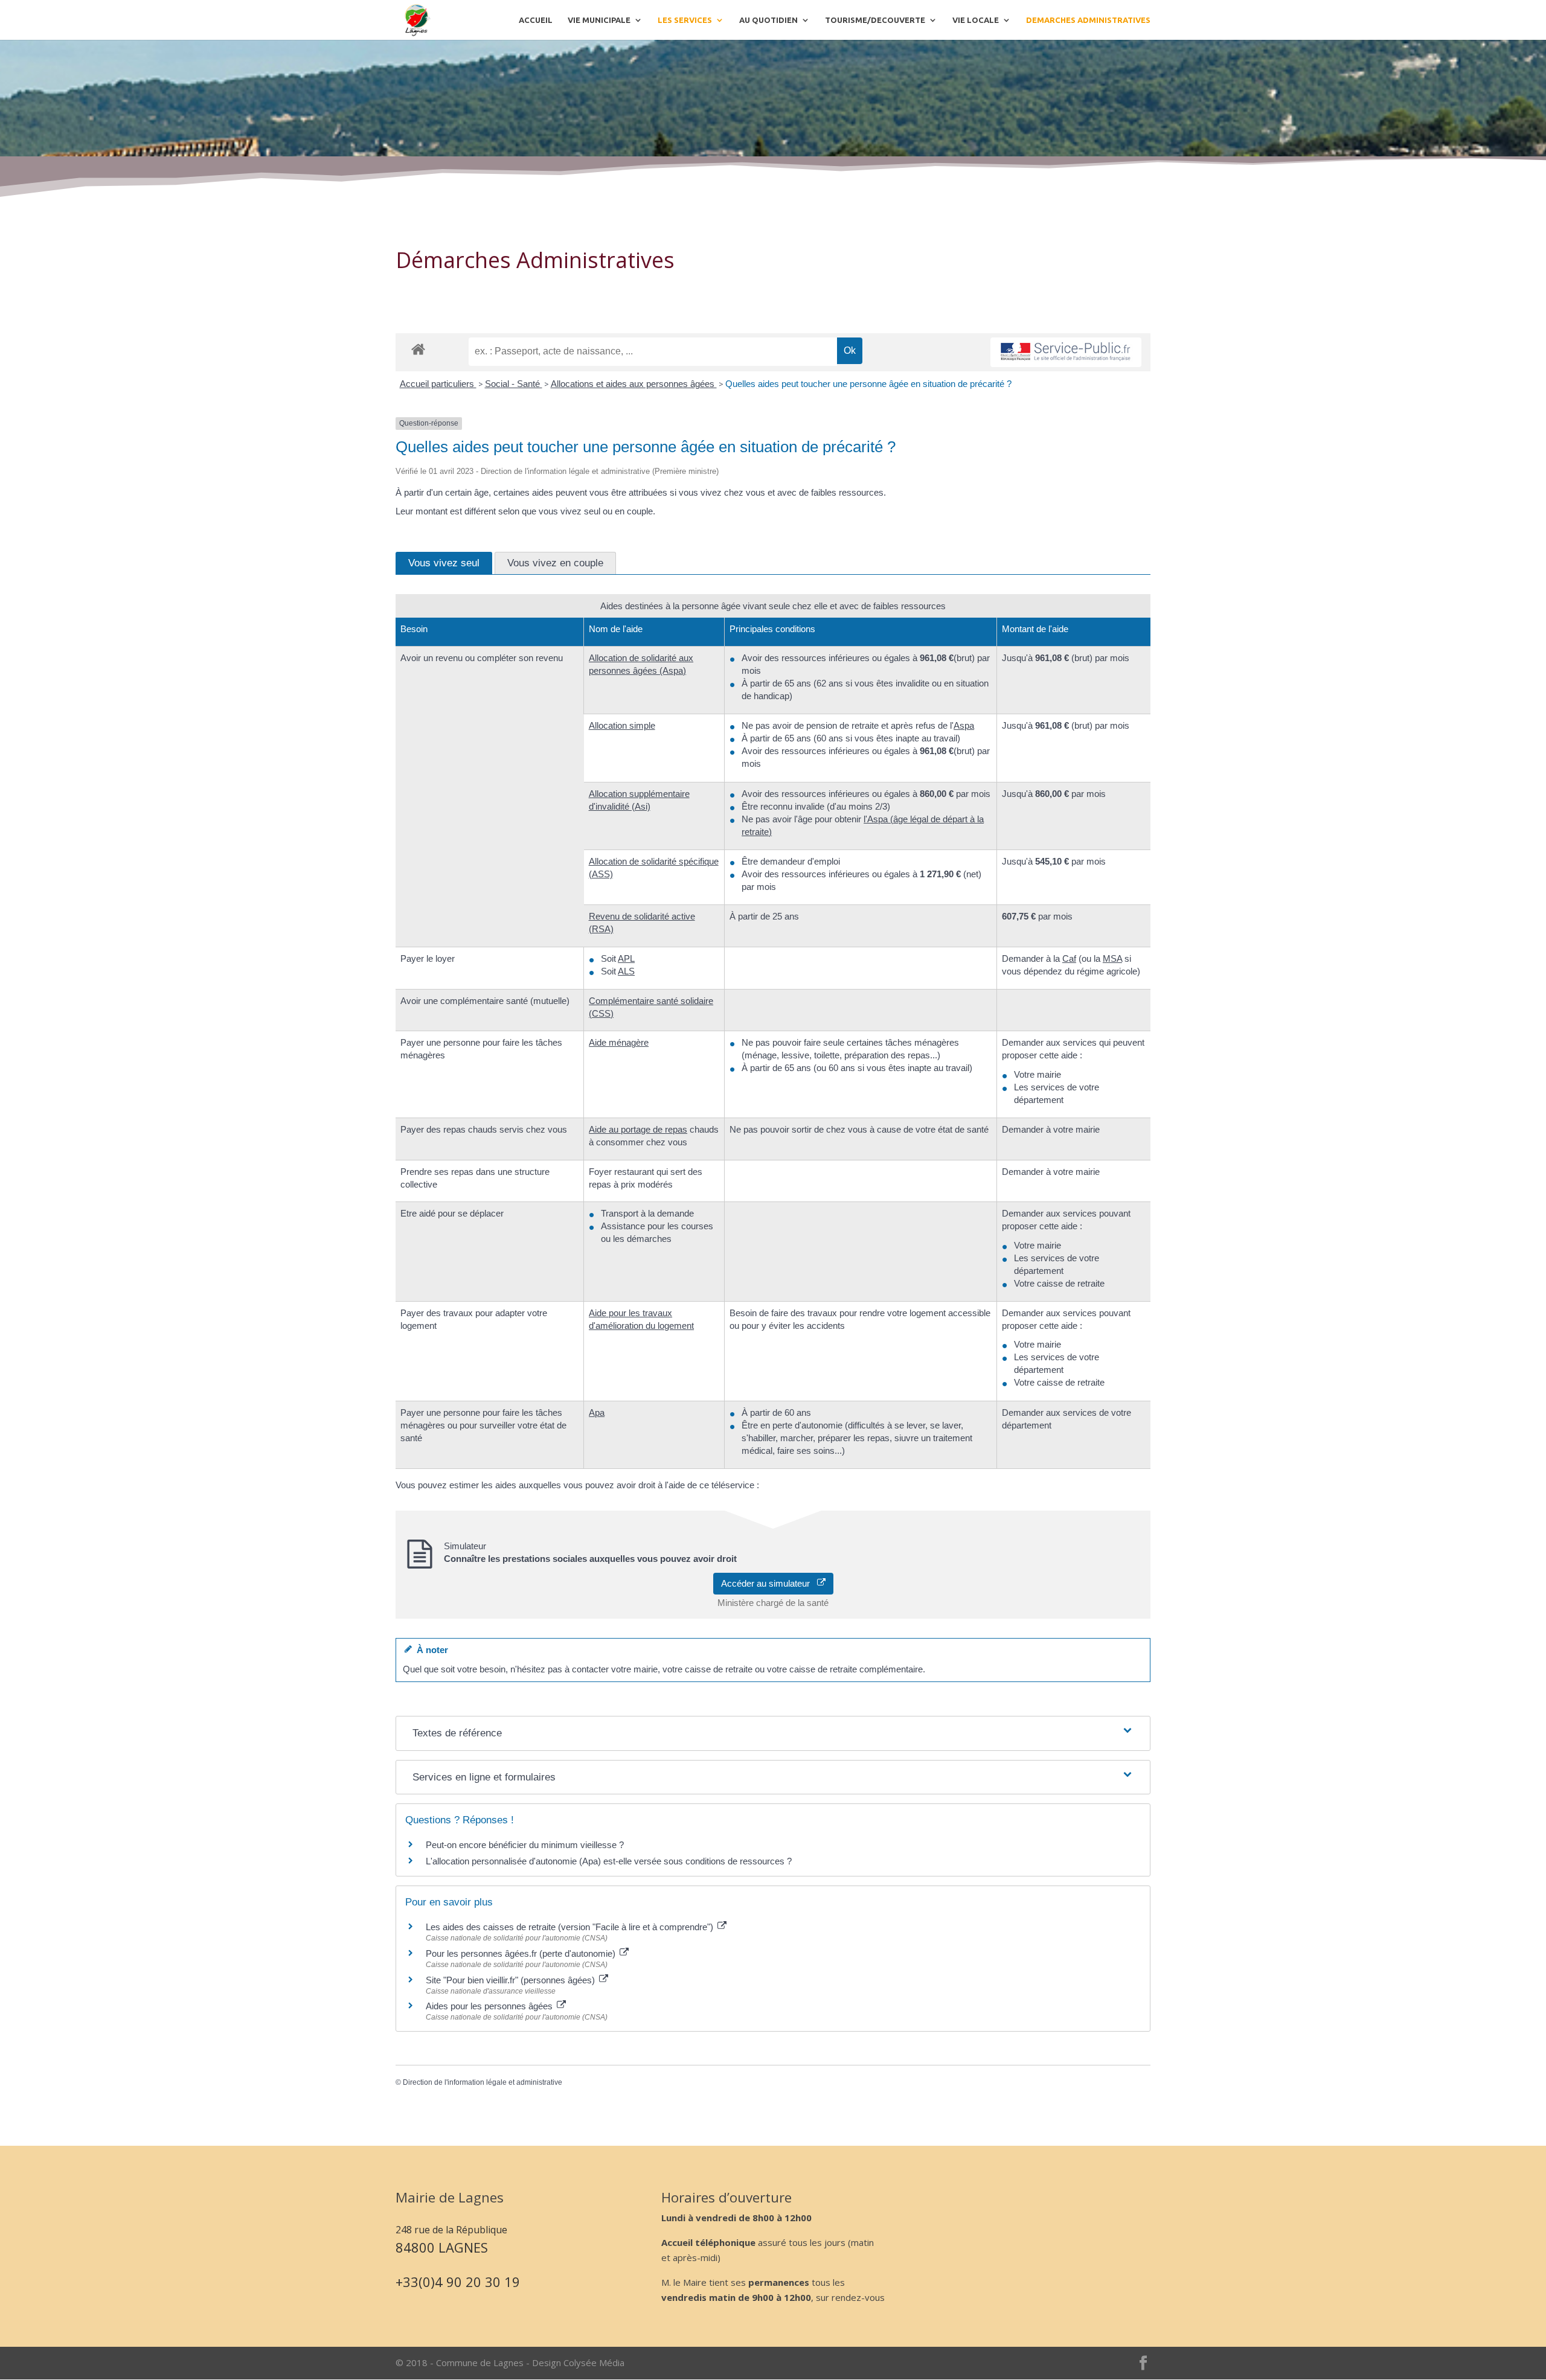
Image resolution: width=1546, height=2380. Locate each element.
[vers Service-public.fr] (1066, 352)
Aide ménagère (619, 1042)
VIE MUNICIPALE (599, 20)
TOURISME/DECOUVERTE (875, 20)
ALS (626, 971)
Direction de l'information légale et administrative (483, 2082)
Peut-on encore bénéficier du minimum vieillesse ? (525, 1845)
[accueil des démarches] (418, 349)
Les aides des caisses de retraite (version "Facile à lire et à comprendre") (571, 1927)
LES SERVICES (685, 20)
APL (626, 958)
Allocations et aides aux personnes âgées (634, 384)
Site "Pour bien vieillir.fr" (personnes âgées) (512, 1980)
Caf (1069, 958)
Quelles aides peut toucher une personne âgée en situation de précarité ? (868, 384)
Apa (597, 1412)
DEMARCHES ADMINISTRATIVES (1088, 20)
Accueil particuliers (438, 384)
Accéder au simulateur (769, 1583)
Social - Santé (514, 384)
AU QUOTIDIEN (768, 20)
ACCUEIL (536, 20)
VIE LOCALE (976, 20)
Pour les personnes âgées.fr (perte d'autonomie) (522, 1953)
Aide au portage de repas (638, 1129)
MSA (1112, 958)
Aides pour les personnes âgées (490, 2006)
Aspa (964, 725)
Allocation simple (622, 725)
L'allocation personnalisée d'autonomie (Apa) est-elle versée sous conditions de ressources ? (609, 1861)
